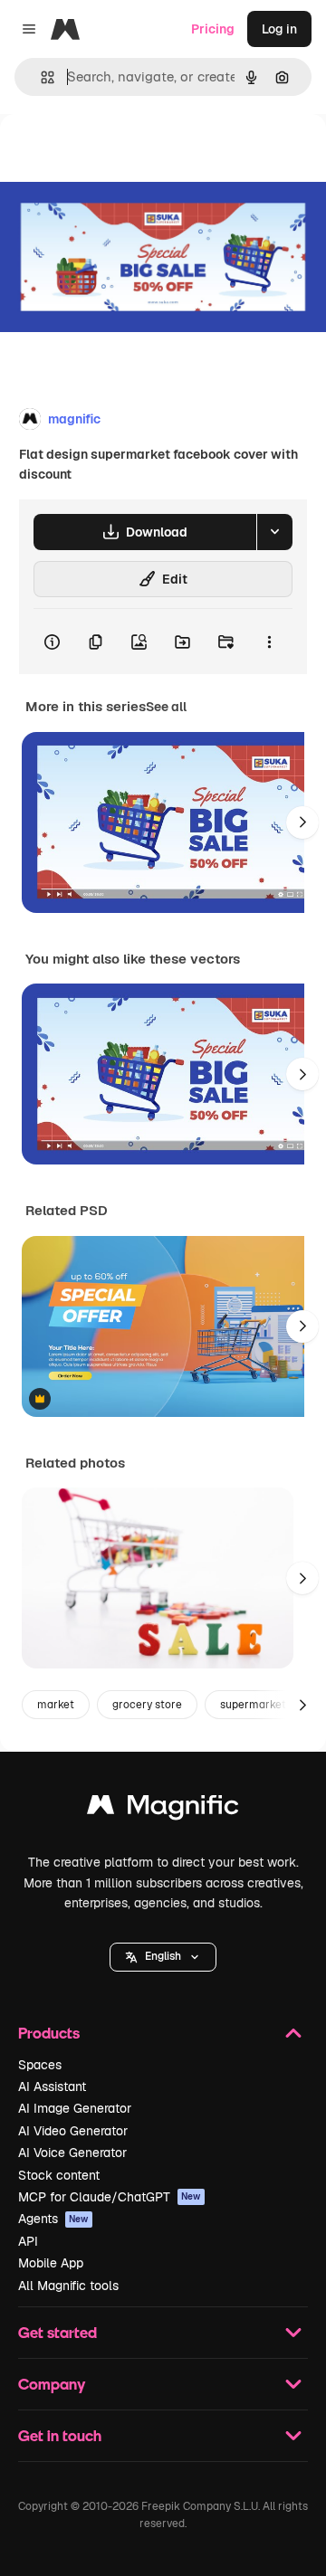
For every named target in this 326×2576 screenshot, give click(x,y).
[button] (163, 1957)
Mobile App (51, 2263)
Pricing (213, 29)
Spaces (40, 2065)
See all (166, 707)
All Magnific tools (68, 2286)
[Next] (302, 822)
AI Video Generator (73, 2131)
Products (49, 2033)
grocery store (147, 1705)
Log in (279, 29)
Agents (53, 2219)
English (163, 1956)
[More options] (269, 642)
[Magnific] (163, 1809)
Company (52, 2384)
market (56, 1705)
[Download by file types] (274, 532)
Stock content (59, 2175)
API (28, 2241)
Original (116, 155)
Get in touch (60, 2435)
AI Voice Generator (72, 2153)
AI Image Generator (75, 2108)
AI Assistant (52, 2086)
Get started (58, 2332)
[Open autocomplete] (40, 77)
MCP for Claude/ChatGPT (110, 2197)
